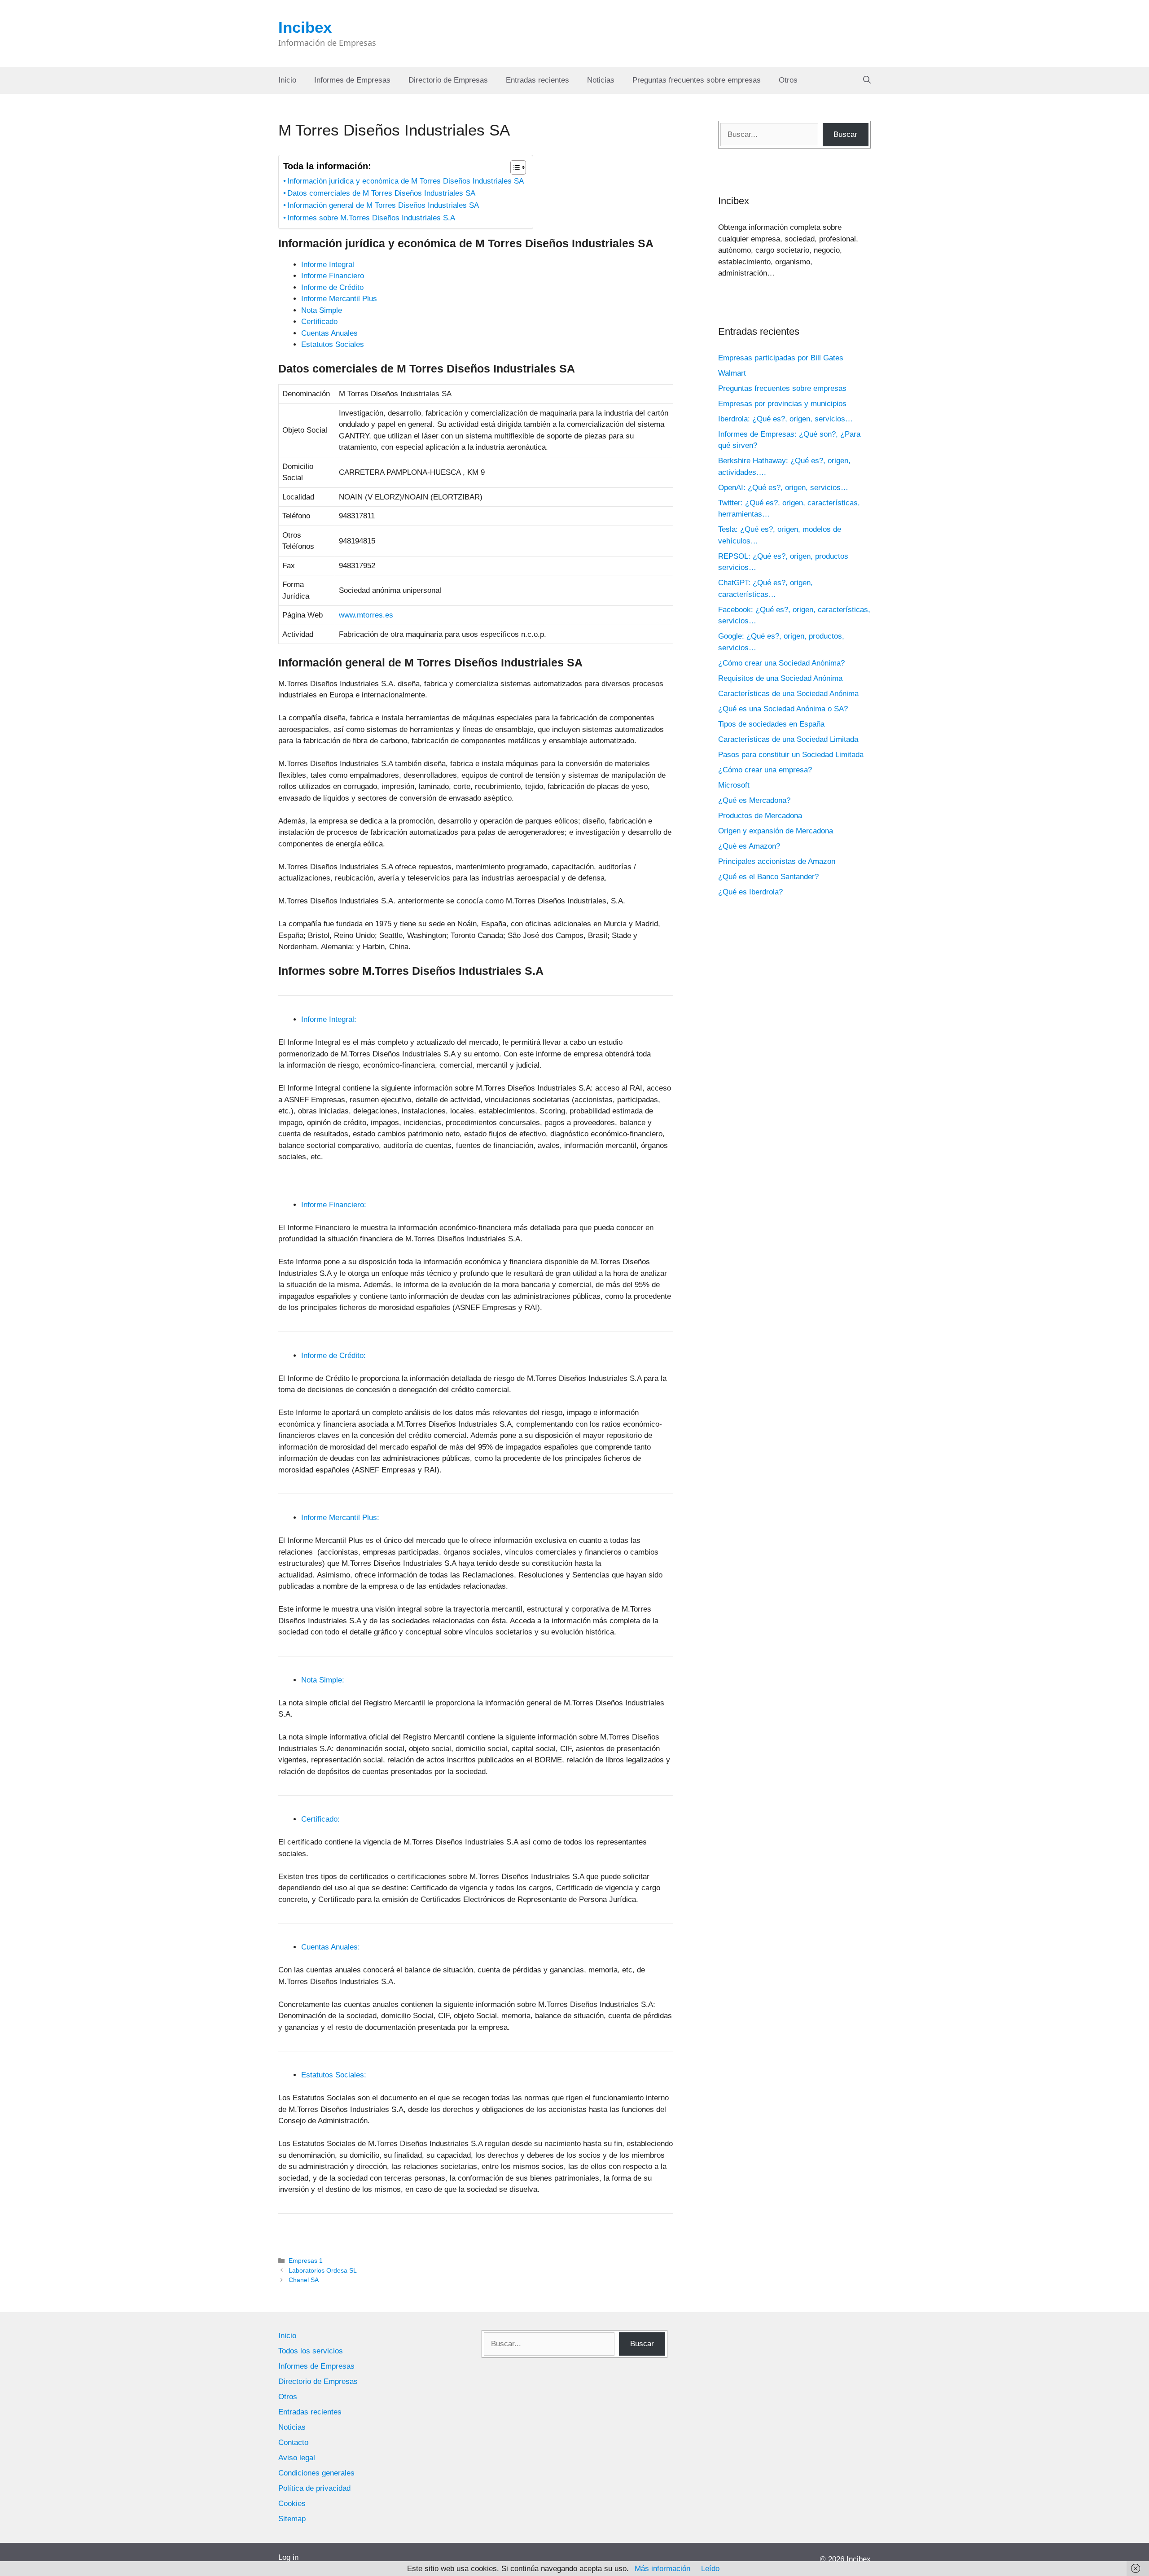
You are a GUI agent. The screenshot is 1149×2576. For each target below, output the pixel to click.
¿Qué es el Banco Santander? (768, 877)
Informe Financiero (333, 276)
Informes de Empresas (352, 80)
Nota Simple (322, 310)
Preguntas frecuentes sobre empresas (697, 80)
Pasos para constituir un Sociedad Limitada (791, 755)
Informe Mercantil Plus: (340, 1518)
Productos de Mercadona (760, 816)
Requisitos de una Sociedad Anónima (780, 678)
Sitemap (292, 2519)
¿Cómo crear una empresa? (765, 770)
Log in (288, 2557)
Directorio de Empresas (448, 80)
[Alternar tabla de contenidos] (514, 167)
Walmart (732, 373)
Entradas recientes (537, 80)
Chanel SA (304, 2280)
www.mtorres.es (366, 615)
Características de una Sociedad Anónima (788, 694)
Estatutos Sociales (333, 344)
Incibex (305, 27)
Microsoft (734, 785)
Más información (662, 2569)
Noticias (601, 80)
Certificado (319, 322)
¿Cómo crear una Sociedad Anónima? (781, 663)
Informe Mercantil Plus (339, 299)
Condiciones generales (316, 2473)
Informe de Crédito (332, 287)
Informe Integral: (329, 1019)
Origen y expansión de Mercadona (776, 831)
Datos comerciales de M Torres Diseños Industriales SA (381, 193)
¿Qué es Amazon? (749, 846)
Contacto (293, 2442)
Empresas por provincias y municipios (782, 404)
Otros (788, 80)
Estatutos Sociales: (334, 2075)
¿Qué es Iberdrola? (750, 892)
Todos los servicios (311, 2351)
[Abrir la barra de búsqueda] (867, 80)
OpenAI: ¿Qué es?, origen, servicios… (783, 488)
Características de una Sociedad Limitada (788, 739)
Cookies (292, 2504)
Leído (710, 2569)
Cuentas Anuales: (331, 1947)
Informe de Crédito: (333, 1356)
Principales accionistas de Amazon (777, 861)
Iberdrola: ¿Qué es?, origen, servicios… (785, 419)
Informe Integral (328, 265)
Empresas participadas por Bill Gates (781, 358)
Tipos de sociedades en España (771, 724)
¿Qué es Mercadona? (754, 800)
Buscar (845, 134)
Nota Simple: (323, 1680)
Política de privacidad (314, 2488)
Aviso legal (297, 2458)
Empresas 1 (306, 2261)
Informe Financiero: (334, 1205)
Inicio (287, 80)
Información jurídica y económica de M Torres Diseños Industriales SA (406, 181)
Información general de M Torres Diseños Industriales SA (383, 205)
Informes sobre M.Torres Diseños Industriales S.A (371, 218)
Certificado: (320, 1819)
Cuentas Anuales (329, 333)
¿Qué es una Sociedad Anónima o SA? (783, 709)
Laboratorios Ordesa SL (323, 2270)
